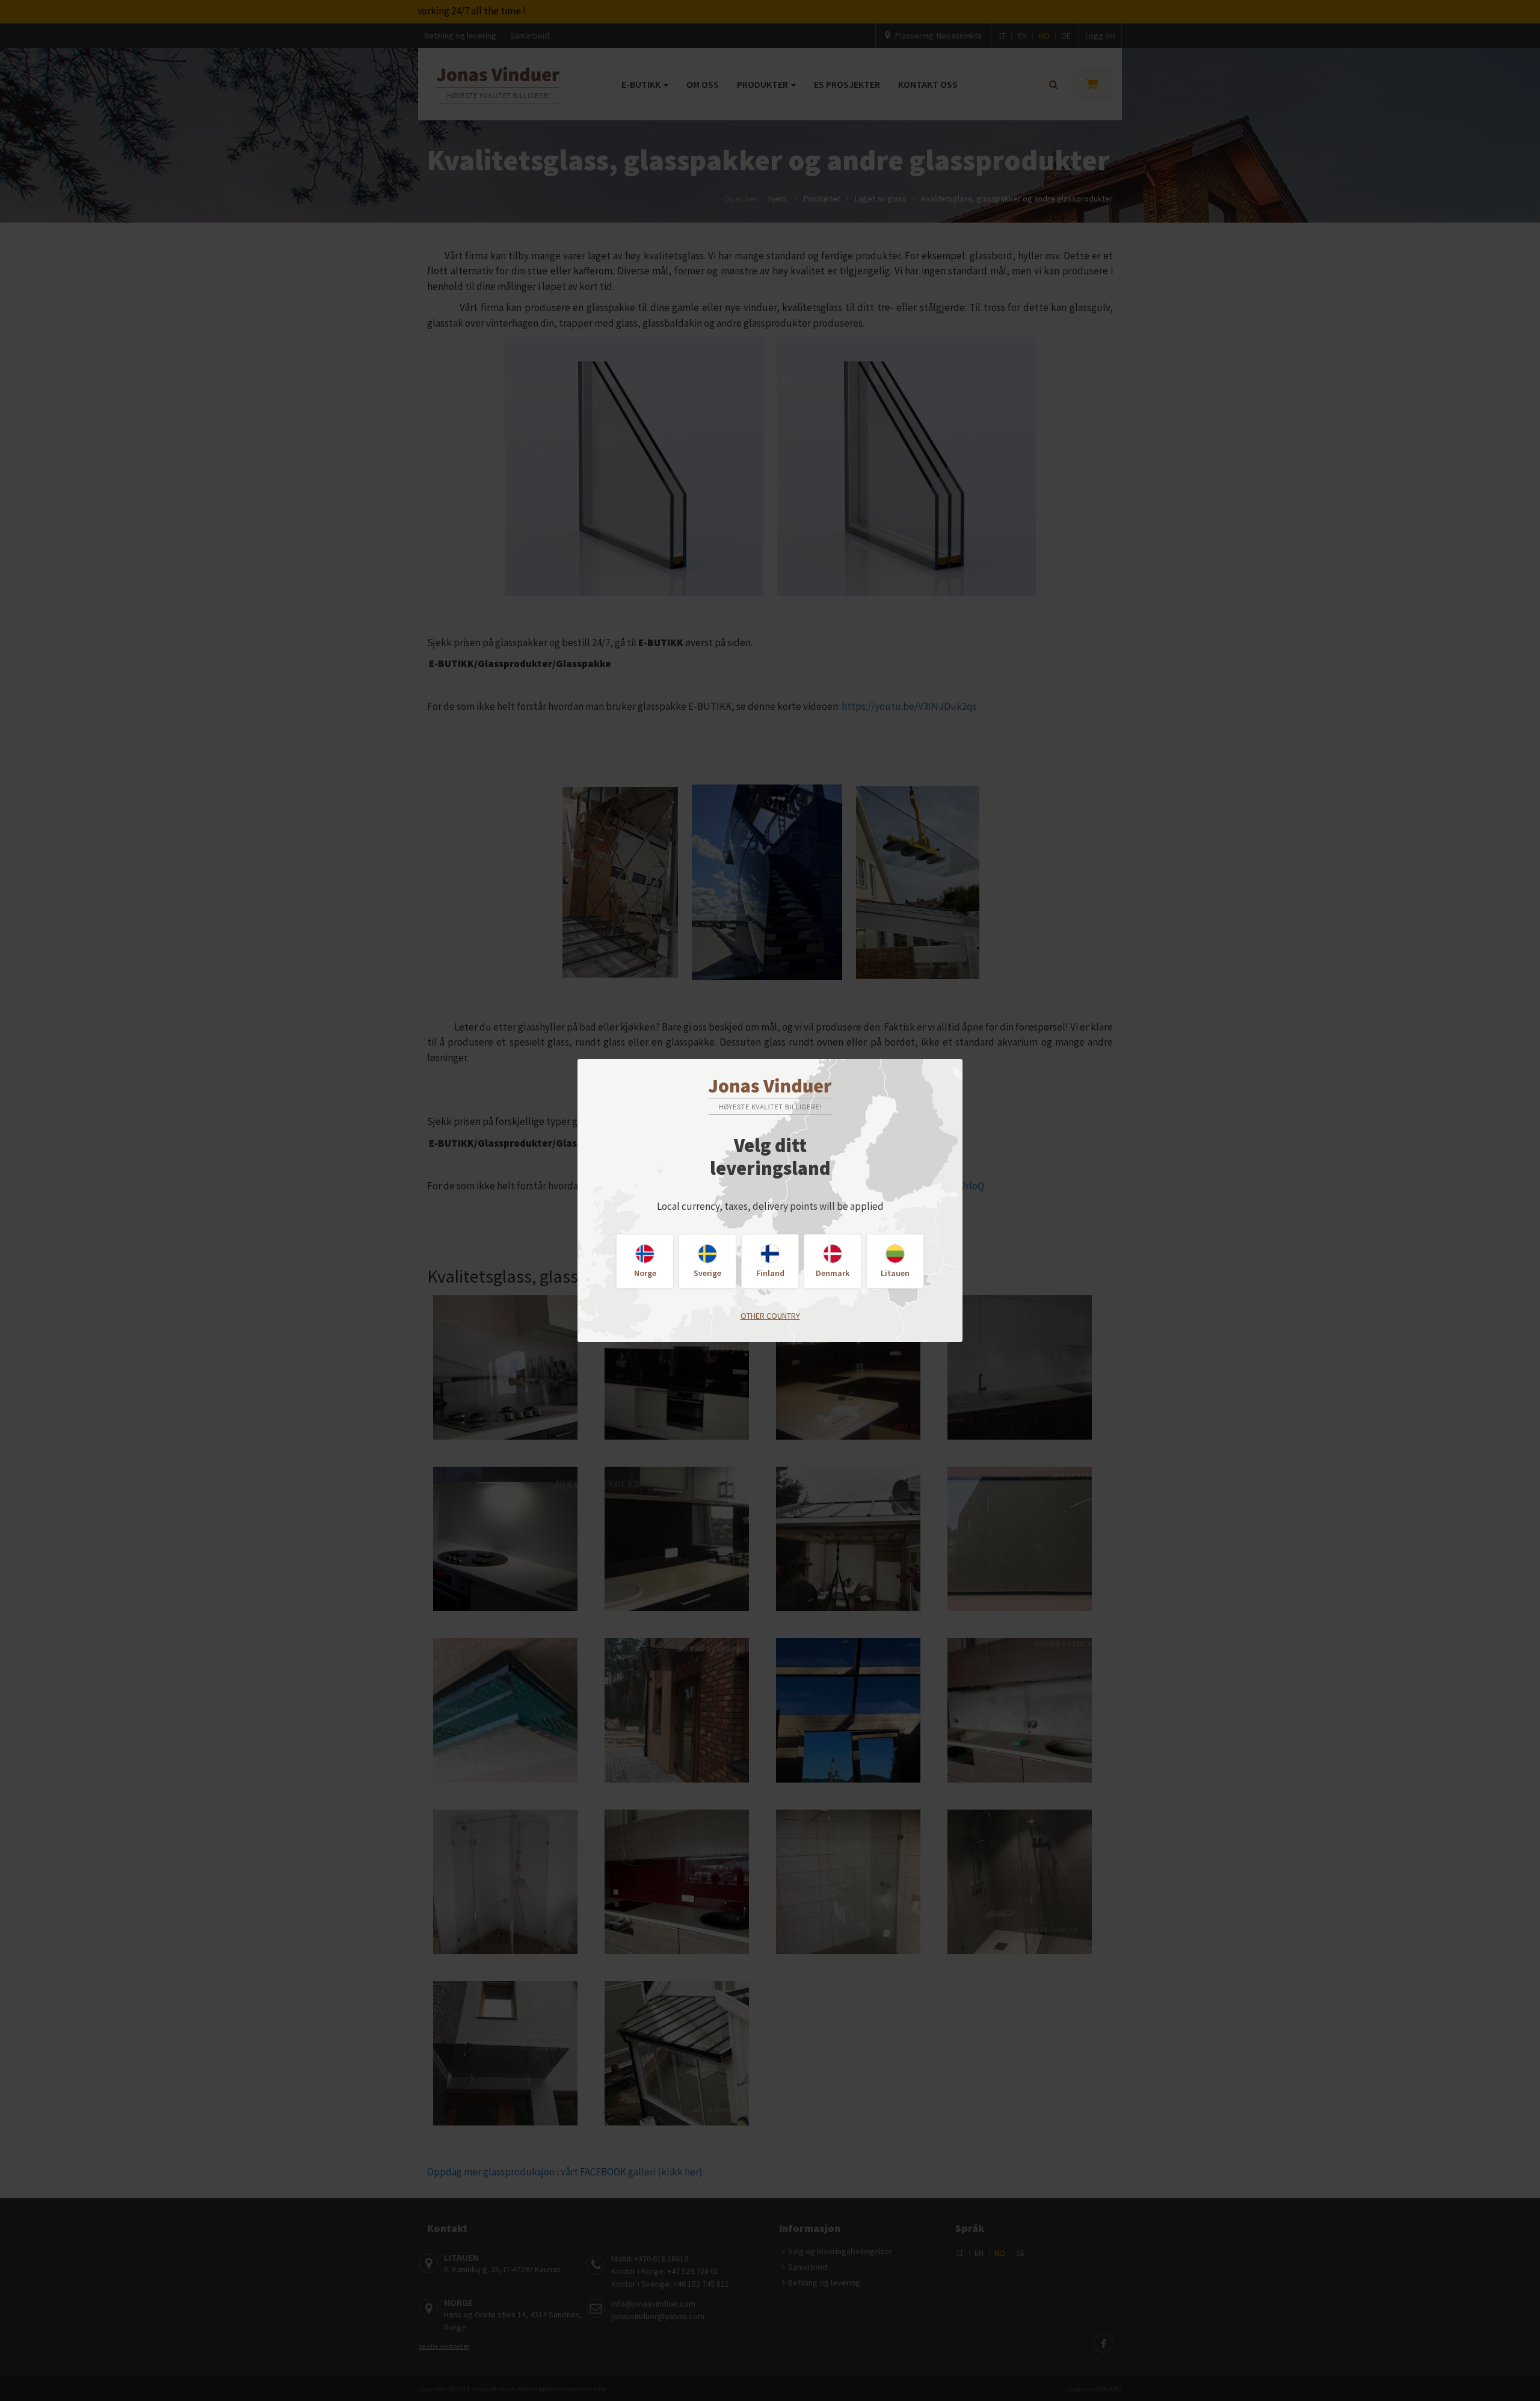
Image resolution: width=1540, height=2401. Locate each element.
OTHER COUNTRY (770, 1316)
